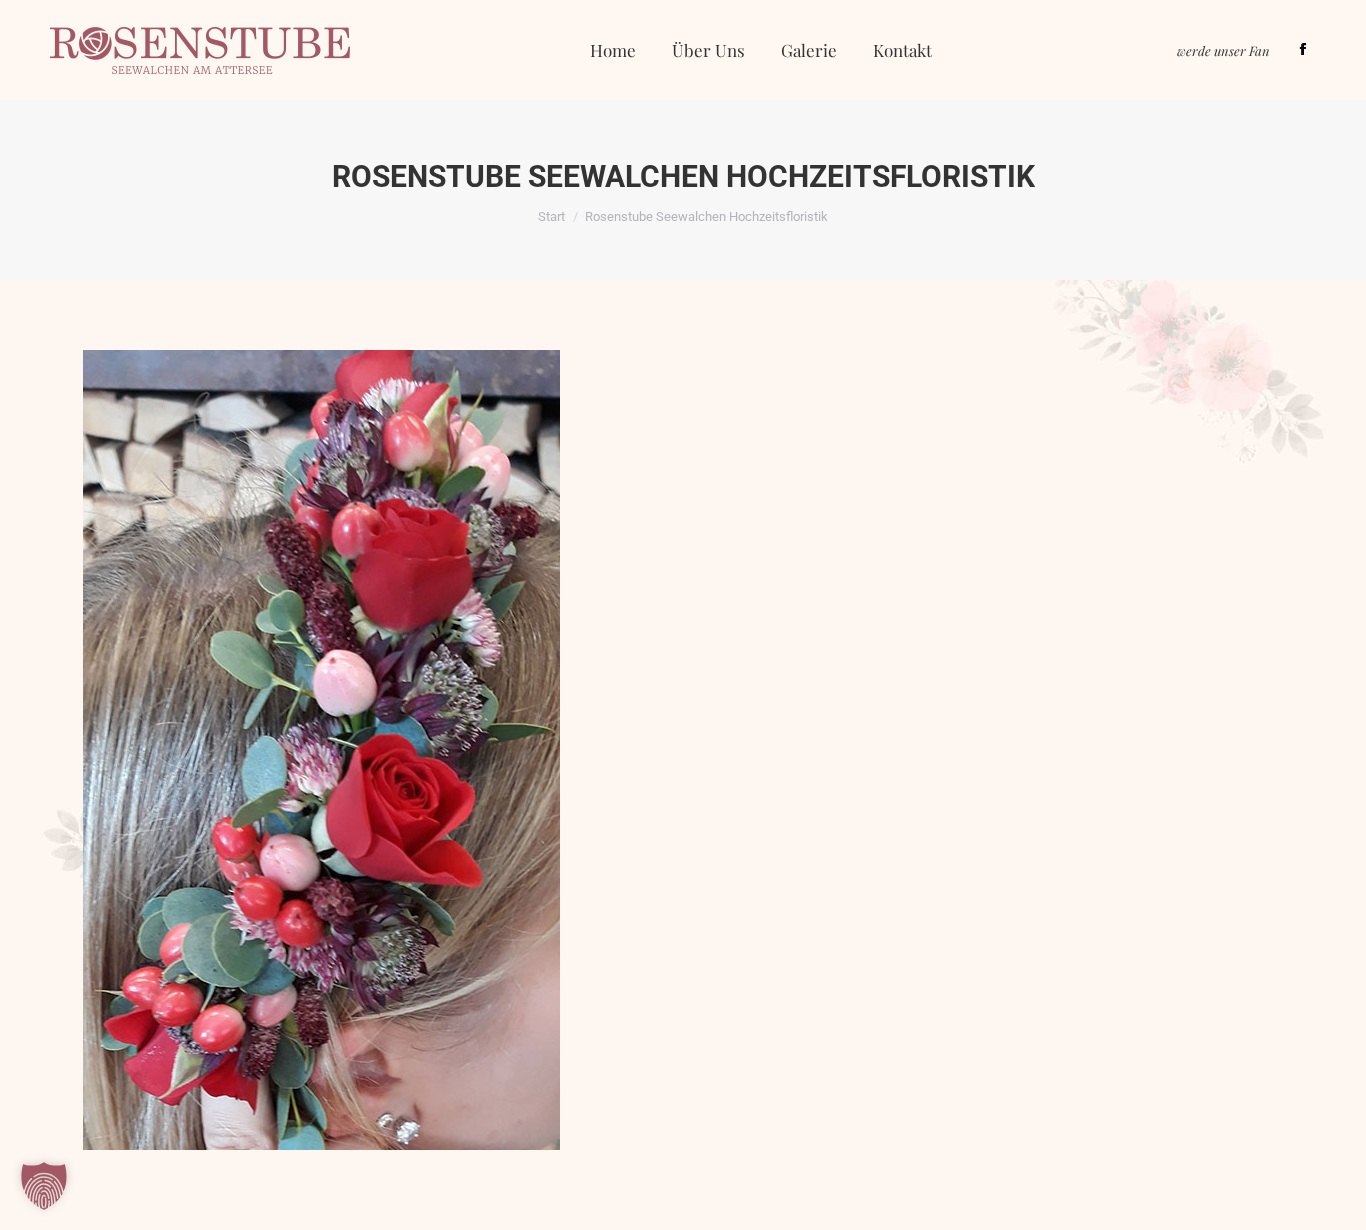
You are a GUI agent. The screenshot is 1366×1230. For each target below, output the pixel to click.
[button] (44, 1186)
